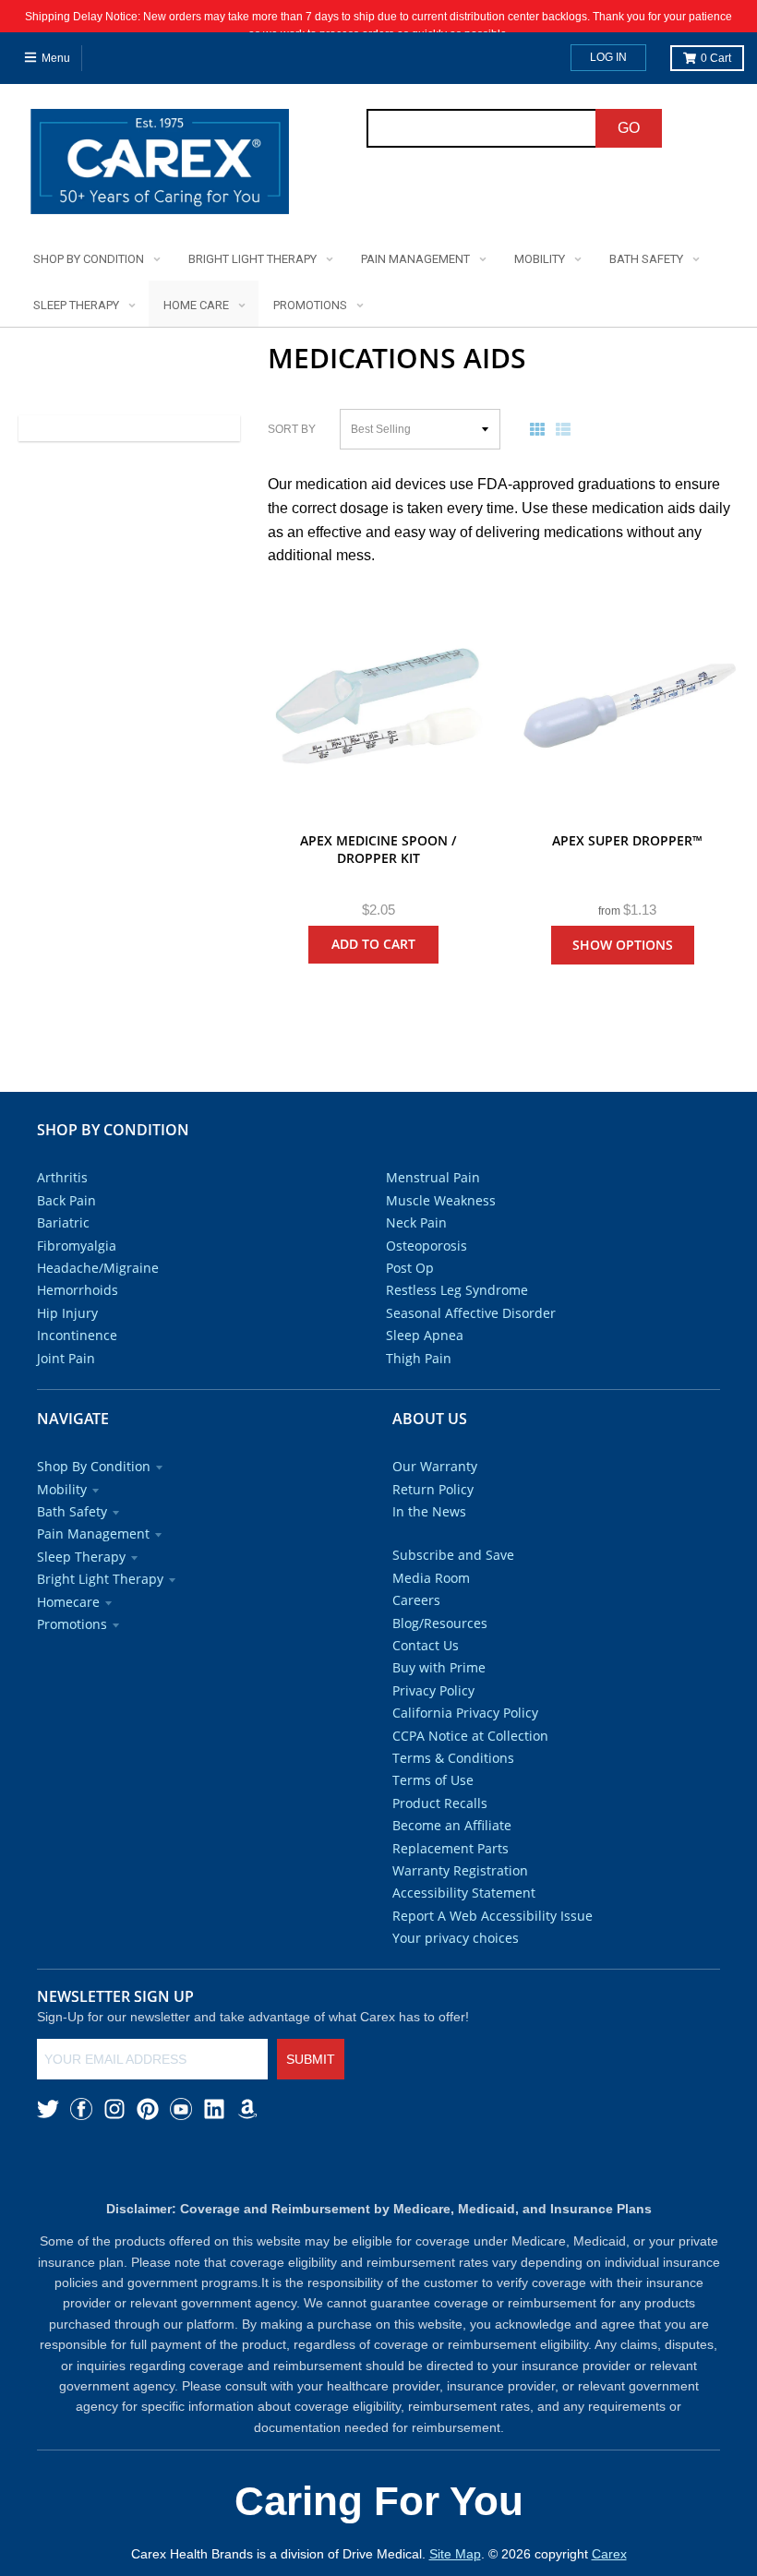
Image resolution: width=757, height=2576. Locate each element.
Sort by (292, 429)
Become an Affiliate (452, 1825)
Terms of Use (433, 1780)
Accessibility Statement (464, 1893)
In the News (429, 1511)
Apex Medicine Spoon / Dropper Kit (378, 850)
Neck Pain (416, 1222)
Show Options (623, 945)
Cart (716, 58)
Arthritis (62, 1177)
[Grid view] (541, 429)
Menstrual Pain (433, 1177)
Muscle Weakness (441, 1200)
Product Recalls (440, 1803)
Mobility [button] (62, 1489)
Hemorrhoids (78, 1290)
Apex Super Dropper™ (627, 840)
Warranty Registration (460, 1870)
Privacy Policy (433, 1690)
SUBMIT (311, 2059)
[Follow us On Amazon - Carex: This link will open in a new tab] (247, 2109)
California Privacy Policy (465, 1713)
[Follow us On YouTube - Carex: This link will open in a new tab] (181, 2109)
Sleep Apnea (425, 1335)
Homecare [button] (68, 1602)
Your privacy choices (456, 1938)
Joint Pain (66, 1358)
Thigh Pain (419, 1358)
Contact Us (426, 1645)
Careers (416, 1600)
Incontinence (77, 1335)
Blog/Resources (440, 1623)
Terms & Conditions (453, 1758)
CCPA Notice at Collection (470, 1736)
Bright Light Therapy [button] (100, 1579)
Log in (608, 57)
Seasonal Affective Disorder (471, 1313)
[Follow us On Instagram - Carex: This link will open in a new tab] (114, 2109)
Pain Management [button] (93, 1534)
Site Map (455, 2554)
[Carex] (160, 165)
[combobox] (482, 128)
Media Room (431, 1578)
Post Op (410, 1268)
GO (629, 128)
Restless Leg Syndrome (457, 1290)
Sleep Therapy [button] (81, 1557)
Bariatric (63, 1222)
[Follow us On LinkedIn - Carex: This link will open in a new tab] (214, 2109)
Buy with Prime (439, 1667)
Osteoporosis (427, 1246)
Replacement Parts (451, 1848)
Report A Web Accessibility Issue (493, 1916)
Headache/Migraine (98, 1268)
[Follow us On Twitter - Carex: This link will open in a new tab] (48, 2109)
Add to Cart (373, 944)
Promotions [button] (72, 1624)
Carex (609, 2554)
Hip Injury (67, 1313)
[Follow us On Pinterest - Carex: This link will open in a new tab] (148, 2109)
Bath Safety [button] (72, 1511)
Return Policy (433, 1489)
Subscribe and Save (453, 1555)
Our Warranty (435, 1466)
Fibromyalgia (77, 1246)
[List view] (567, 429)
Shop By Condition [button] (94, 1466)
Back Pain (66, 1200)
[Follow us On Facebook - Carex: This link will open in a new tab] (81, 2109)
